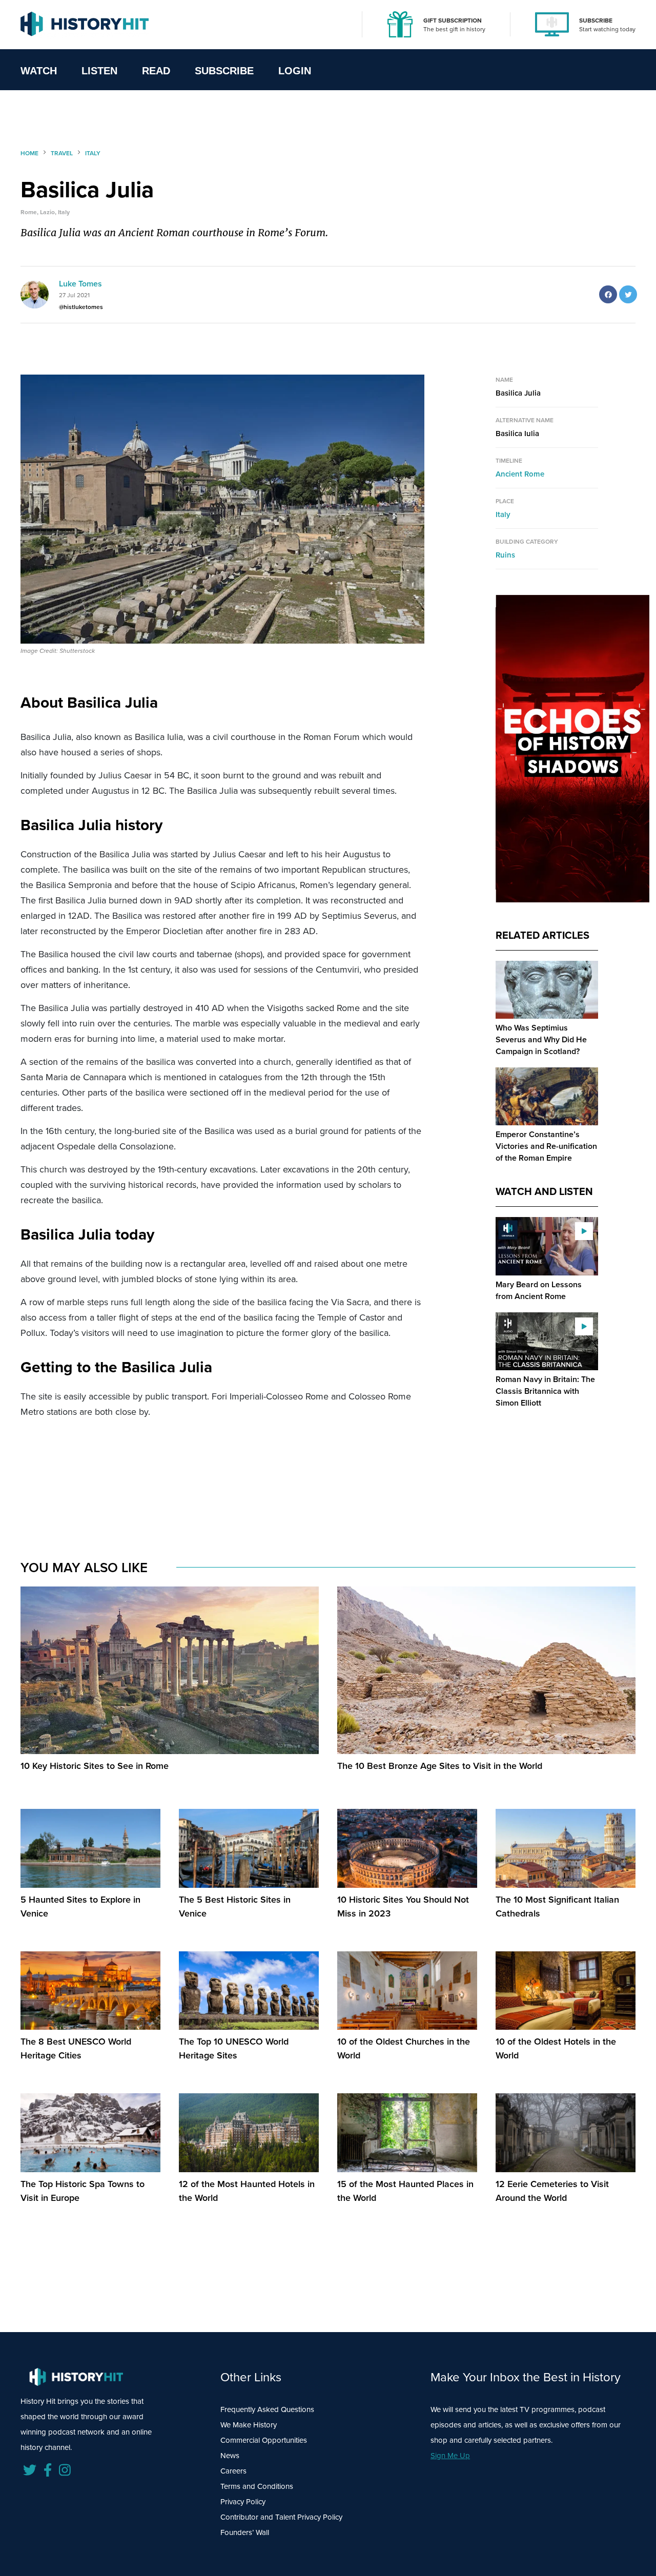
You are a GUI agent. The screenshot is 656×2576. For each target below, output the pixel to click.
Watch (39, 71)
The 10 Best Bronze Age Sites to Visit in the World (440, 1766)
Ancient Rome (520, 474)
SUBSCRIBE (596, 20)
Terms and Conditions (257, 2486)
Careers (233, 2471)
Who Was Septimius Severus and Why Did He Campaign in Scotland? (541, 1039)
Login (295, 71)
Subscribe (224, 71)
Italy (503, 514)
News (230, 2456)
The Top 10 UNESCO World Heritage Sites (234, 2048)
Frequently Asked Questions (267, 2409)
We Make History (249, 2425)
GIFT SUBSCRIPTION (453, 20)
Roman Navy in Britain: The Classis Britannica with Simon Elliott (545, 1391)
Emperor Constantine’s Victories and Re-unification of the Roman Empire (546, 1146)
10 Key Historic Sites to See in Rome (95, 1766)
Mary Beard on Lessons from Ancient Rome (539, 1290)
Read (156, 71)
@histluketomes (81, 307)
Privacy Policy (243, 2502)
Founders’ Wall (245, 2532)
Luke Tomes (80, 284)
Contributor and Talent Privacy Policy (281, 2517)
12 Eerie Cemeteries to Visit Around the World (552, 2191)
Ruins (505, 555)
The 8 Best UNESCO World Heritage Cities (76, 2048)
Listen (99, 71)
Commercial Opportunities (264, 2440)
